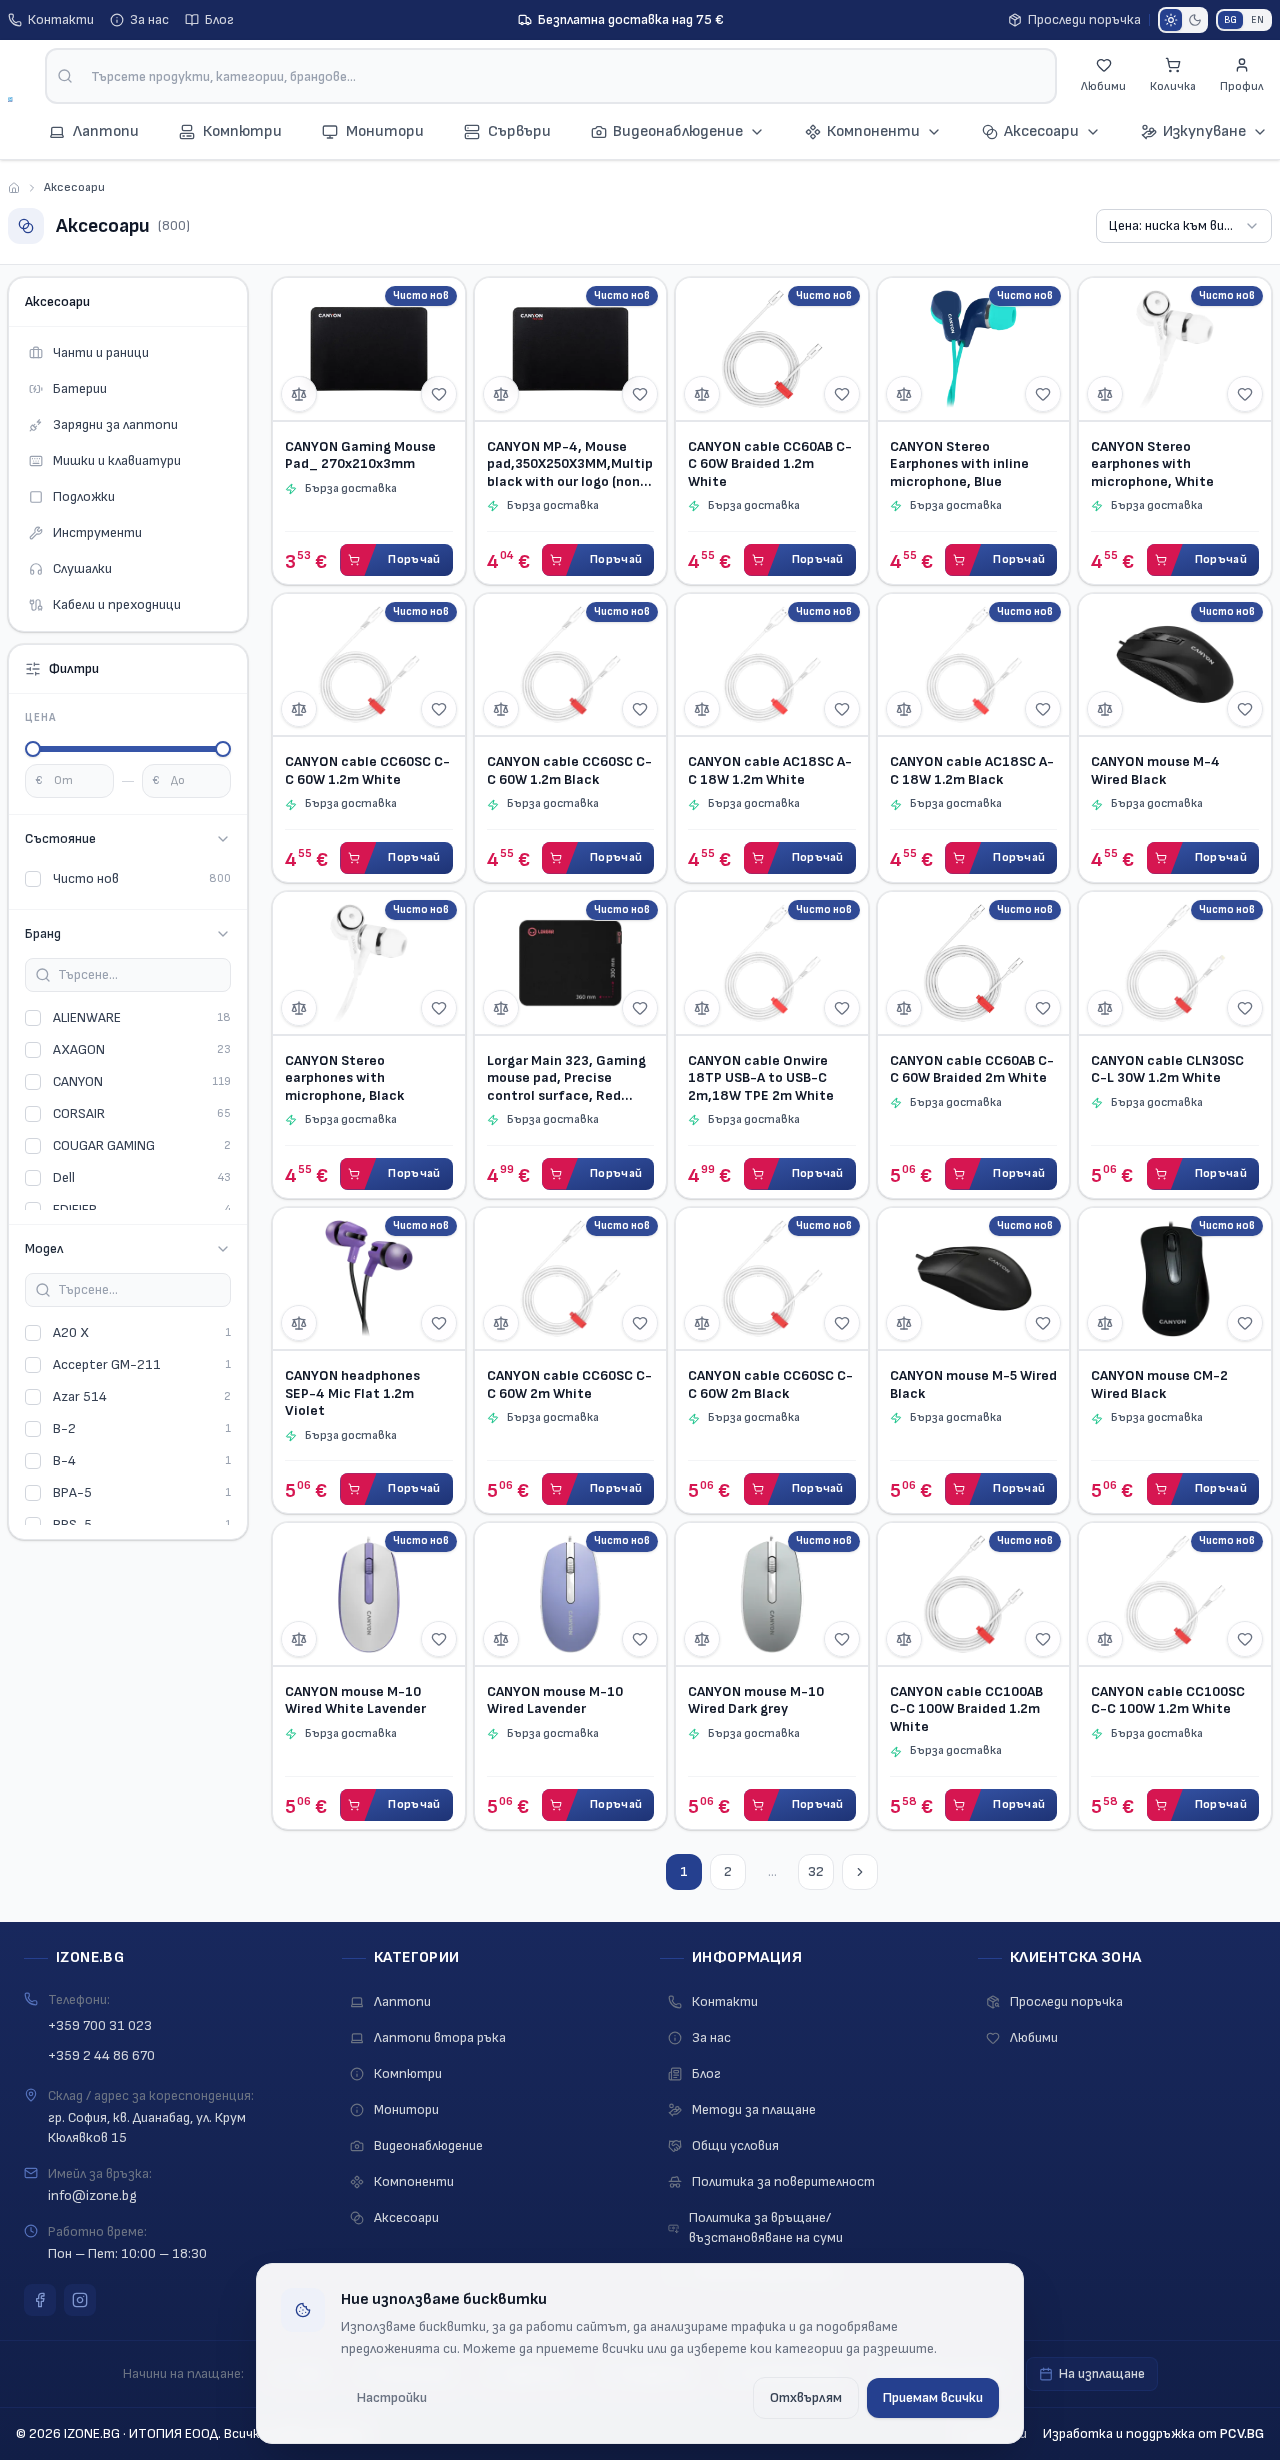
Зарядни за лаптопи (115, 424)
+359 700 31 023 (100, 2025)
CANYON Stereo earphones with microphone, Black (344, 1078)
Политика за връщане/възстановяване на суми (766, 2227)
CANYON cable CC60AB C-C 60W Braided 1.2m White (770, 464)
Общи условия (735, 2145)
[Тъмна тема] (1195, 20)
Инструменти (97, 532)
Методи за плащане (754, 2109)
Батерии (80, 388)
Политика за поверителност (783, 2181)
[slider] (33, 749)
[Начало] (14, 188)
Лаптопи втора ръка (440, 2037)
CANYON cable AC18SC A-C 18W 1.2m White (770, 770)
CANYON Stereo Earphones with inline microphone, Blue (959, 464)
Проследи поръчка (1084, 19)
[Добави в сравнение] (299, 394)
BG (1230, 20)
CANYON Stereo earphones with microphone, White (1152, 464)
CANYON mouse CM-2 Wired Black (1159, 1384)
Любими (1034, 2037)
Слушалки (82, 568)
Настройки (392, 2397)
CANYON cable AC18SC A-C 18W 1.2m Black (972, 770)
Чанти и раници (101, 352)
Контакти (61, 19)
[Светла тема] (1171, 20)
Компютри (408, 2073)
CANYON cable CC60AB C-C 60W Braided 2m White (972, 1069)
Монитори (406, 2109)
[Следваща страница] (860, 1872)
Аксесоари (1041, 131)
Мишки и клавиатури (117, 460)
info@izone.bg (92, 2195)
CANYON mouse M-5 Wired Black (973, 1384)
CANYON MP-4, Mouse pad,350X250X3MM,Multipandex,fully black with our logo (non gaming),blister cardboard (571, 464)
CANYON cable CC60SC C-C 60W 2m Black (770, 1384)
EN (1257, 20)
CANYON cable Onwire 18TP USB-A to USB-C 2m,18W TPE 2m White (761, 1078)
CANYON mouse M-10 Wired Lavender (555, 1700)
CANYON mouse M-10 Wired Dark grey (756, 1700)
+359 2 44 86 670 (101, 2055)
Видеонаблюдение (678, 131)
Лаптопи (402, 2001)
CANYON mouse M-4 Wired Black (1155, 770)
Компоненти (873, 131)
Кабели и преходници (117, 604)
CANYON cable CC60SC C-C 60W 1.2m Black (569, 770)
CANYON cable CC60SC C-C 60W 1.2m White (367, 770)
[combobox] (551, 76)
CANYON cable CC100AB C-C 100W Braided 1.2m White (966, 1709)
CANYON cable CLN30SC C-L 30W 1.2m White (1167, 1069)
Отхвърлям (806, 2397)
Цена (40, 717)
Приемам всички (933, 2397)
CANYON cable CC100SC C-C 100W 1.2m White (1168, 1700)
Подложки (84, 496)
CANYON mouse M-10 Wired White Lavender (355, 1700)
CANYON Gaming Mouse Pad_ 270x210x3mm (360, 455)
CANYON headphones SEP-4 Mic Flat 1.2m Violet (352, 1393)
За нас (149, 19)
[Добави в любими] (439, 394)
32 (816, 1871)
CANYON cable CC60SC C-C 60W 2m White (569, 1384)
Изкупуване (1204, 131)
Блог (219, 19)
